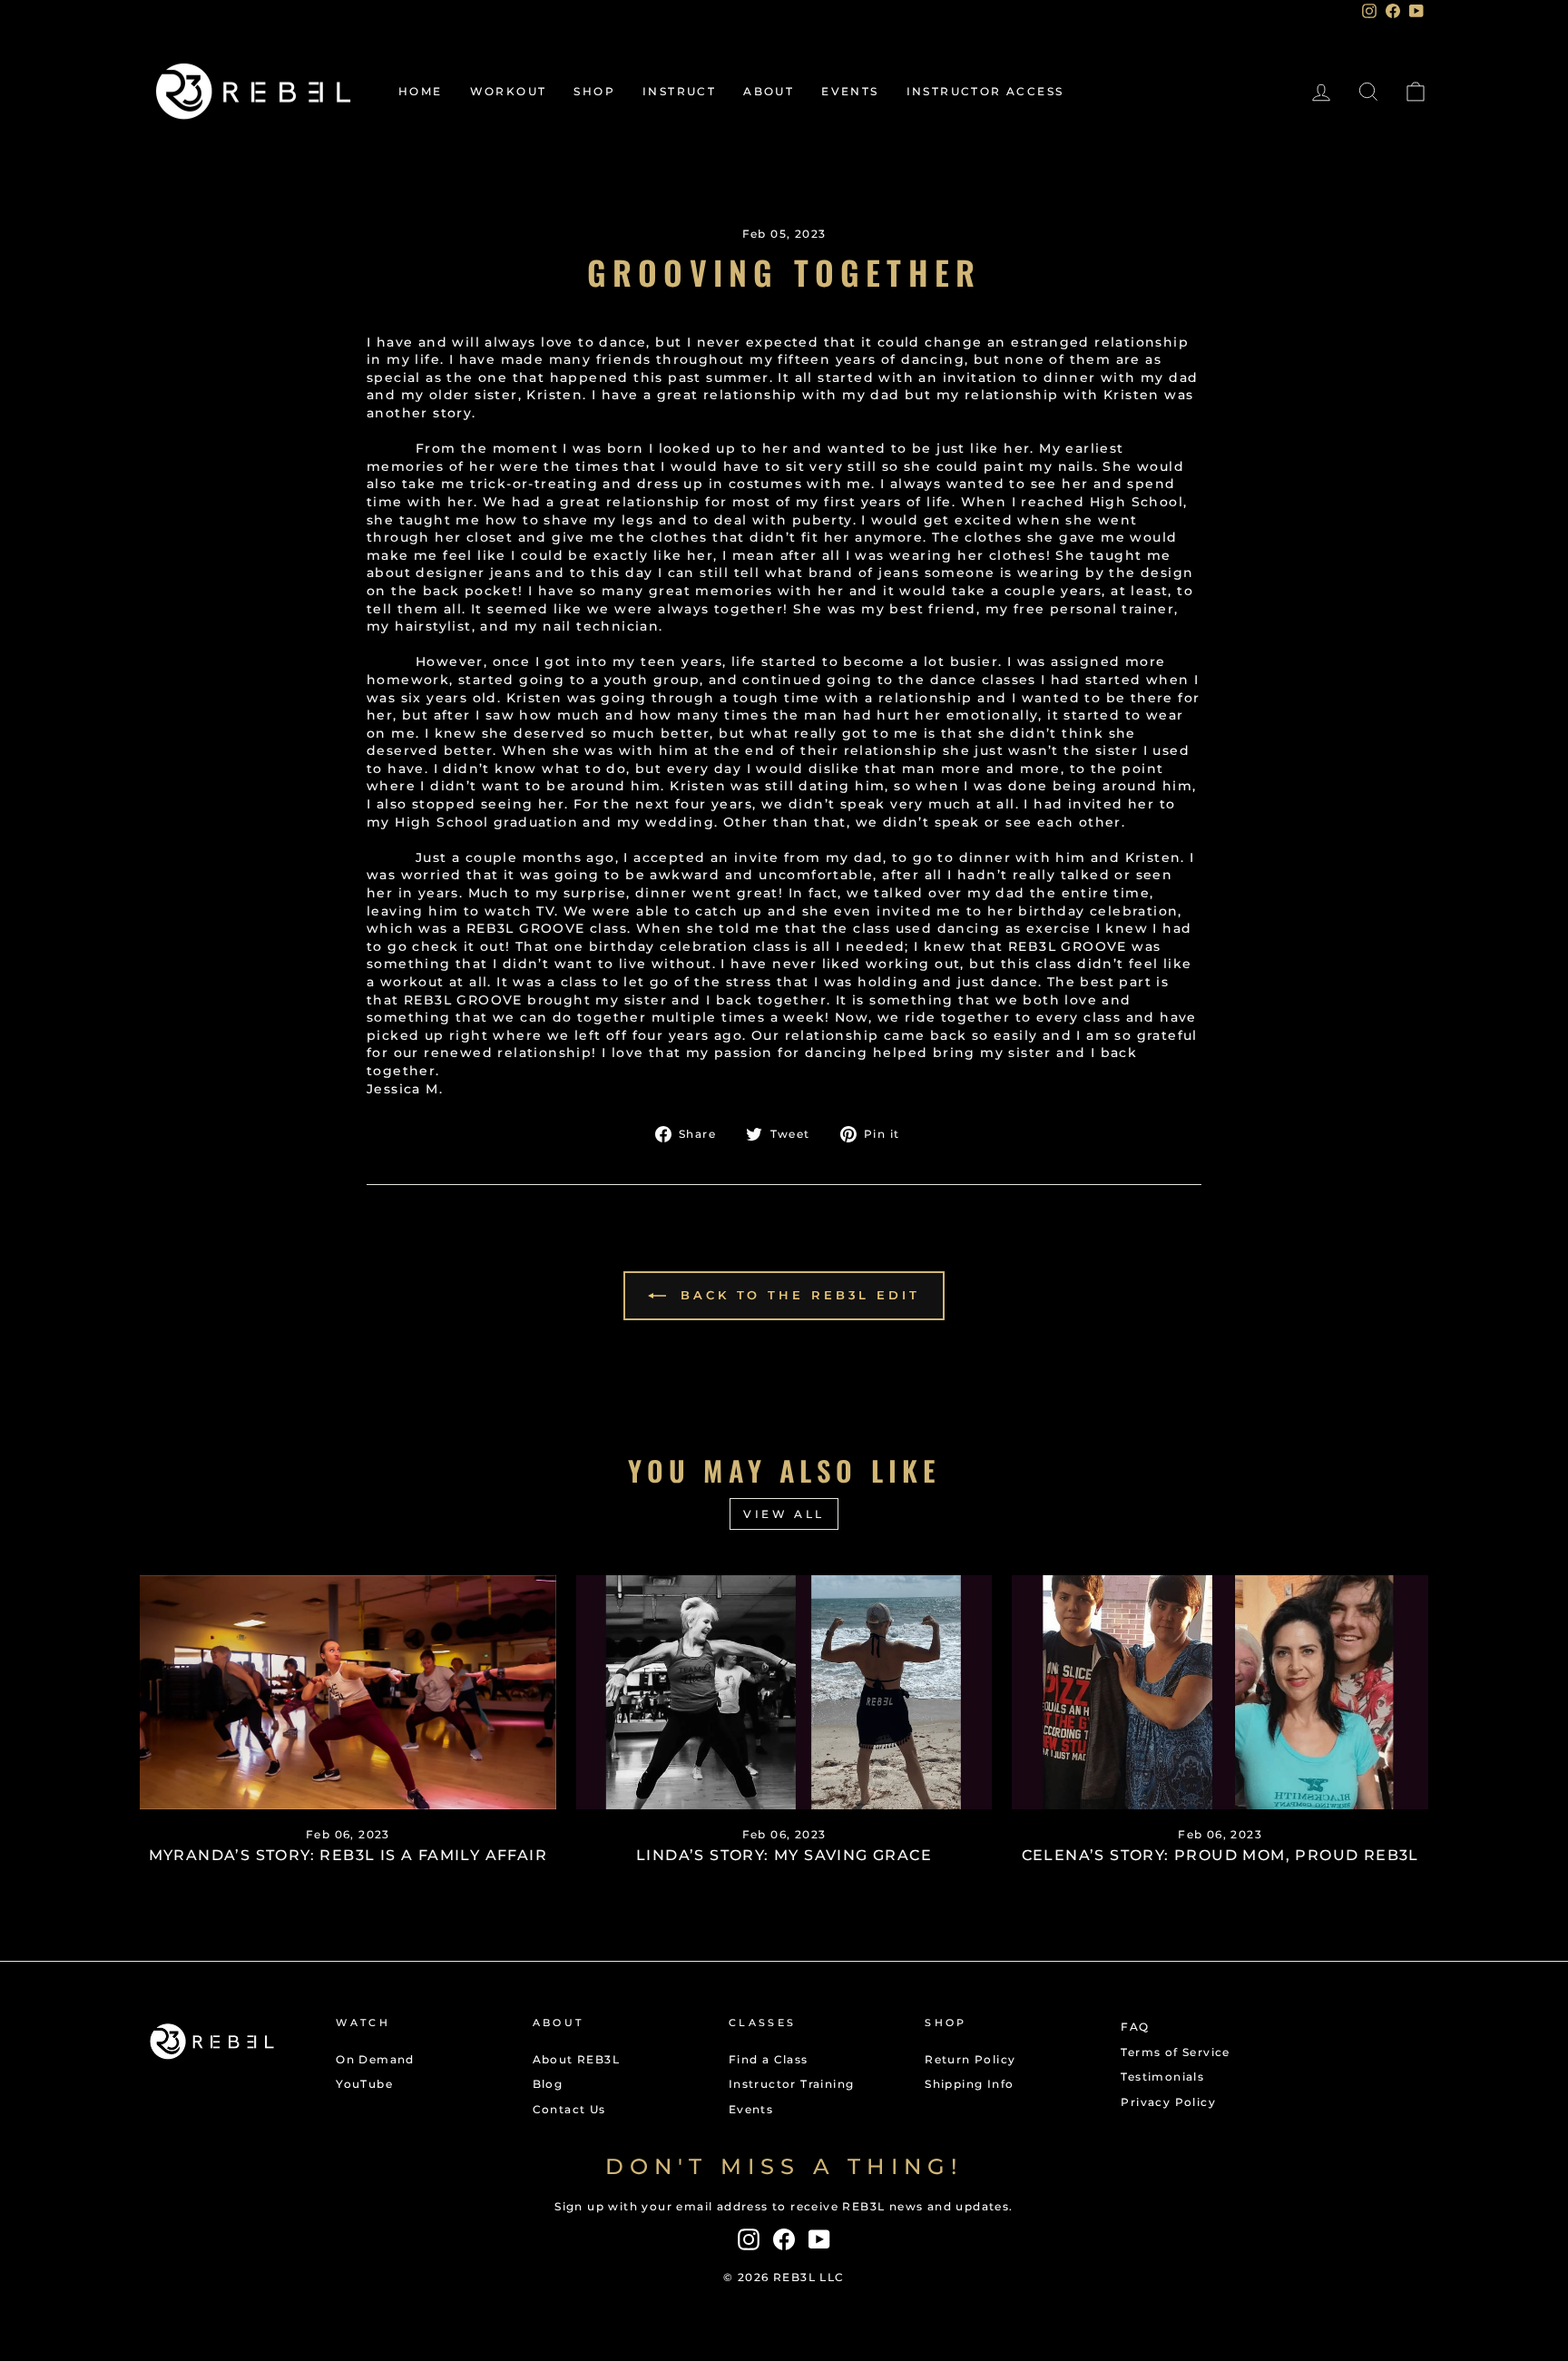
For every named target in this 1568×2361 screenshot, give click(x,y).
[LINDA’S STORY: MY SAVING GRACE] (784, 1692)
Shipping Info (969, 2084)
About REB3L (576, 2059)
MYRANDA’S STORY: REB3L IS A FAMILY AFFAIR (348, 1855)
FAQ (1135, 2027)
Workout (509, 91)
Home (421, 91)
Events (850, 91)
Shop (594, 91)
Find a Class (769, 2059)
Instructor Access (985, 91)
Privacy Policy (1168, 2102)
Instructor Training (792, 2084)
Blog (548, 2084)
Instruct (679, 91)
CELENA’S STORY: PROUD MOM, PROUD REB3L (1220, 1855)
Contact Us (569, 2109)
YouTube (364, 2084)
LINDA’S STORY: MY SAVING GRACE (784, 1855)
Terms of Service (1175, 2052)
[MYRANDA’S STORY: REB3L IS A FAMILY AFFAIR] (348, 1692)
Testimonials (1162, 2077)
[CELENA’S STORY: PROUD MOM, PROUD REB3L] (1220, 1692)
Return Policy (970, 2059)
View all (784, 1514)
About (769, 91)
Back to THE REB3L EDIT (797, 1295)
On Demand (375, 2059)
